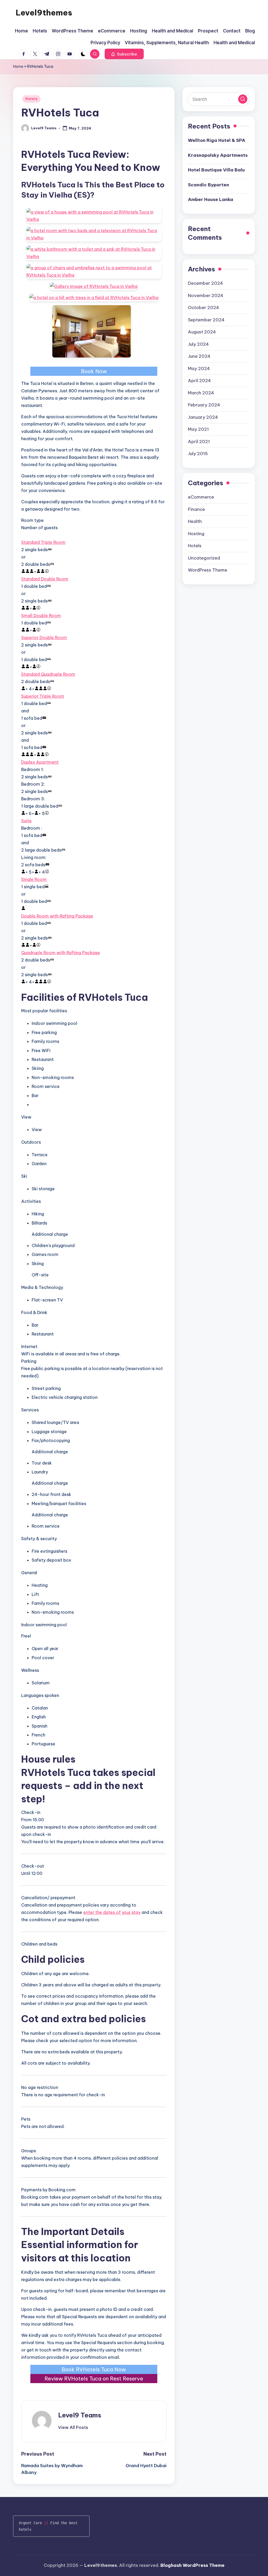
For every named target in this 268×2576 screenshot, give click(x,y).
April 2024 (199, 381)
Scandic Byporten (208, 185)
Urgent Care (30, 2523)
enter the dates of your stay (112, 1912)
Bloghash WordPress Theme (192, 2565)
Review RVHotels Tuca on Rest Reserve (94, 2379)
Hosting (196, 534)
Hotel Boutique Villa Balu (216, 170)
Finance (196, 509)
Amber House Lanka (211, 199)
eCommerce (201, 497)
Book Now (94, 371)
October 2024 (203, 308)
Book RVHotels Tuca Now (94, 2369)
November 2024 (206, 295)
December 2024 (205, 283)
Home (18, 66)
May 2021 (198, 429)
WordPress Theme (208, 570)
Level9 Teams (80, 2415)
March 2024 (201, 393)
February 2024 (204, 405)
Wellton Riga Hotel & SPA (217, 140)
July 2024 (198, 344)
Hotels (31, 99)
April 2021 (199, 442)
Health (195, 521)
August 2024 (202, 332)
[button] (124, 54)
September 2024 (206, 320)
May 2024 (199, 368)
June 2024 (199, 356)
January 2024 (203, 417)
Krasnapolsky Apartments (218, 155)
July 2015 (198, 454)
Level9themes (44, 13)
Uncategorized (204, 558)
